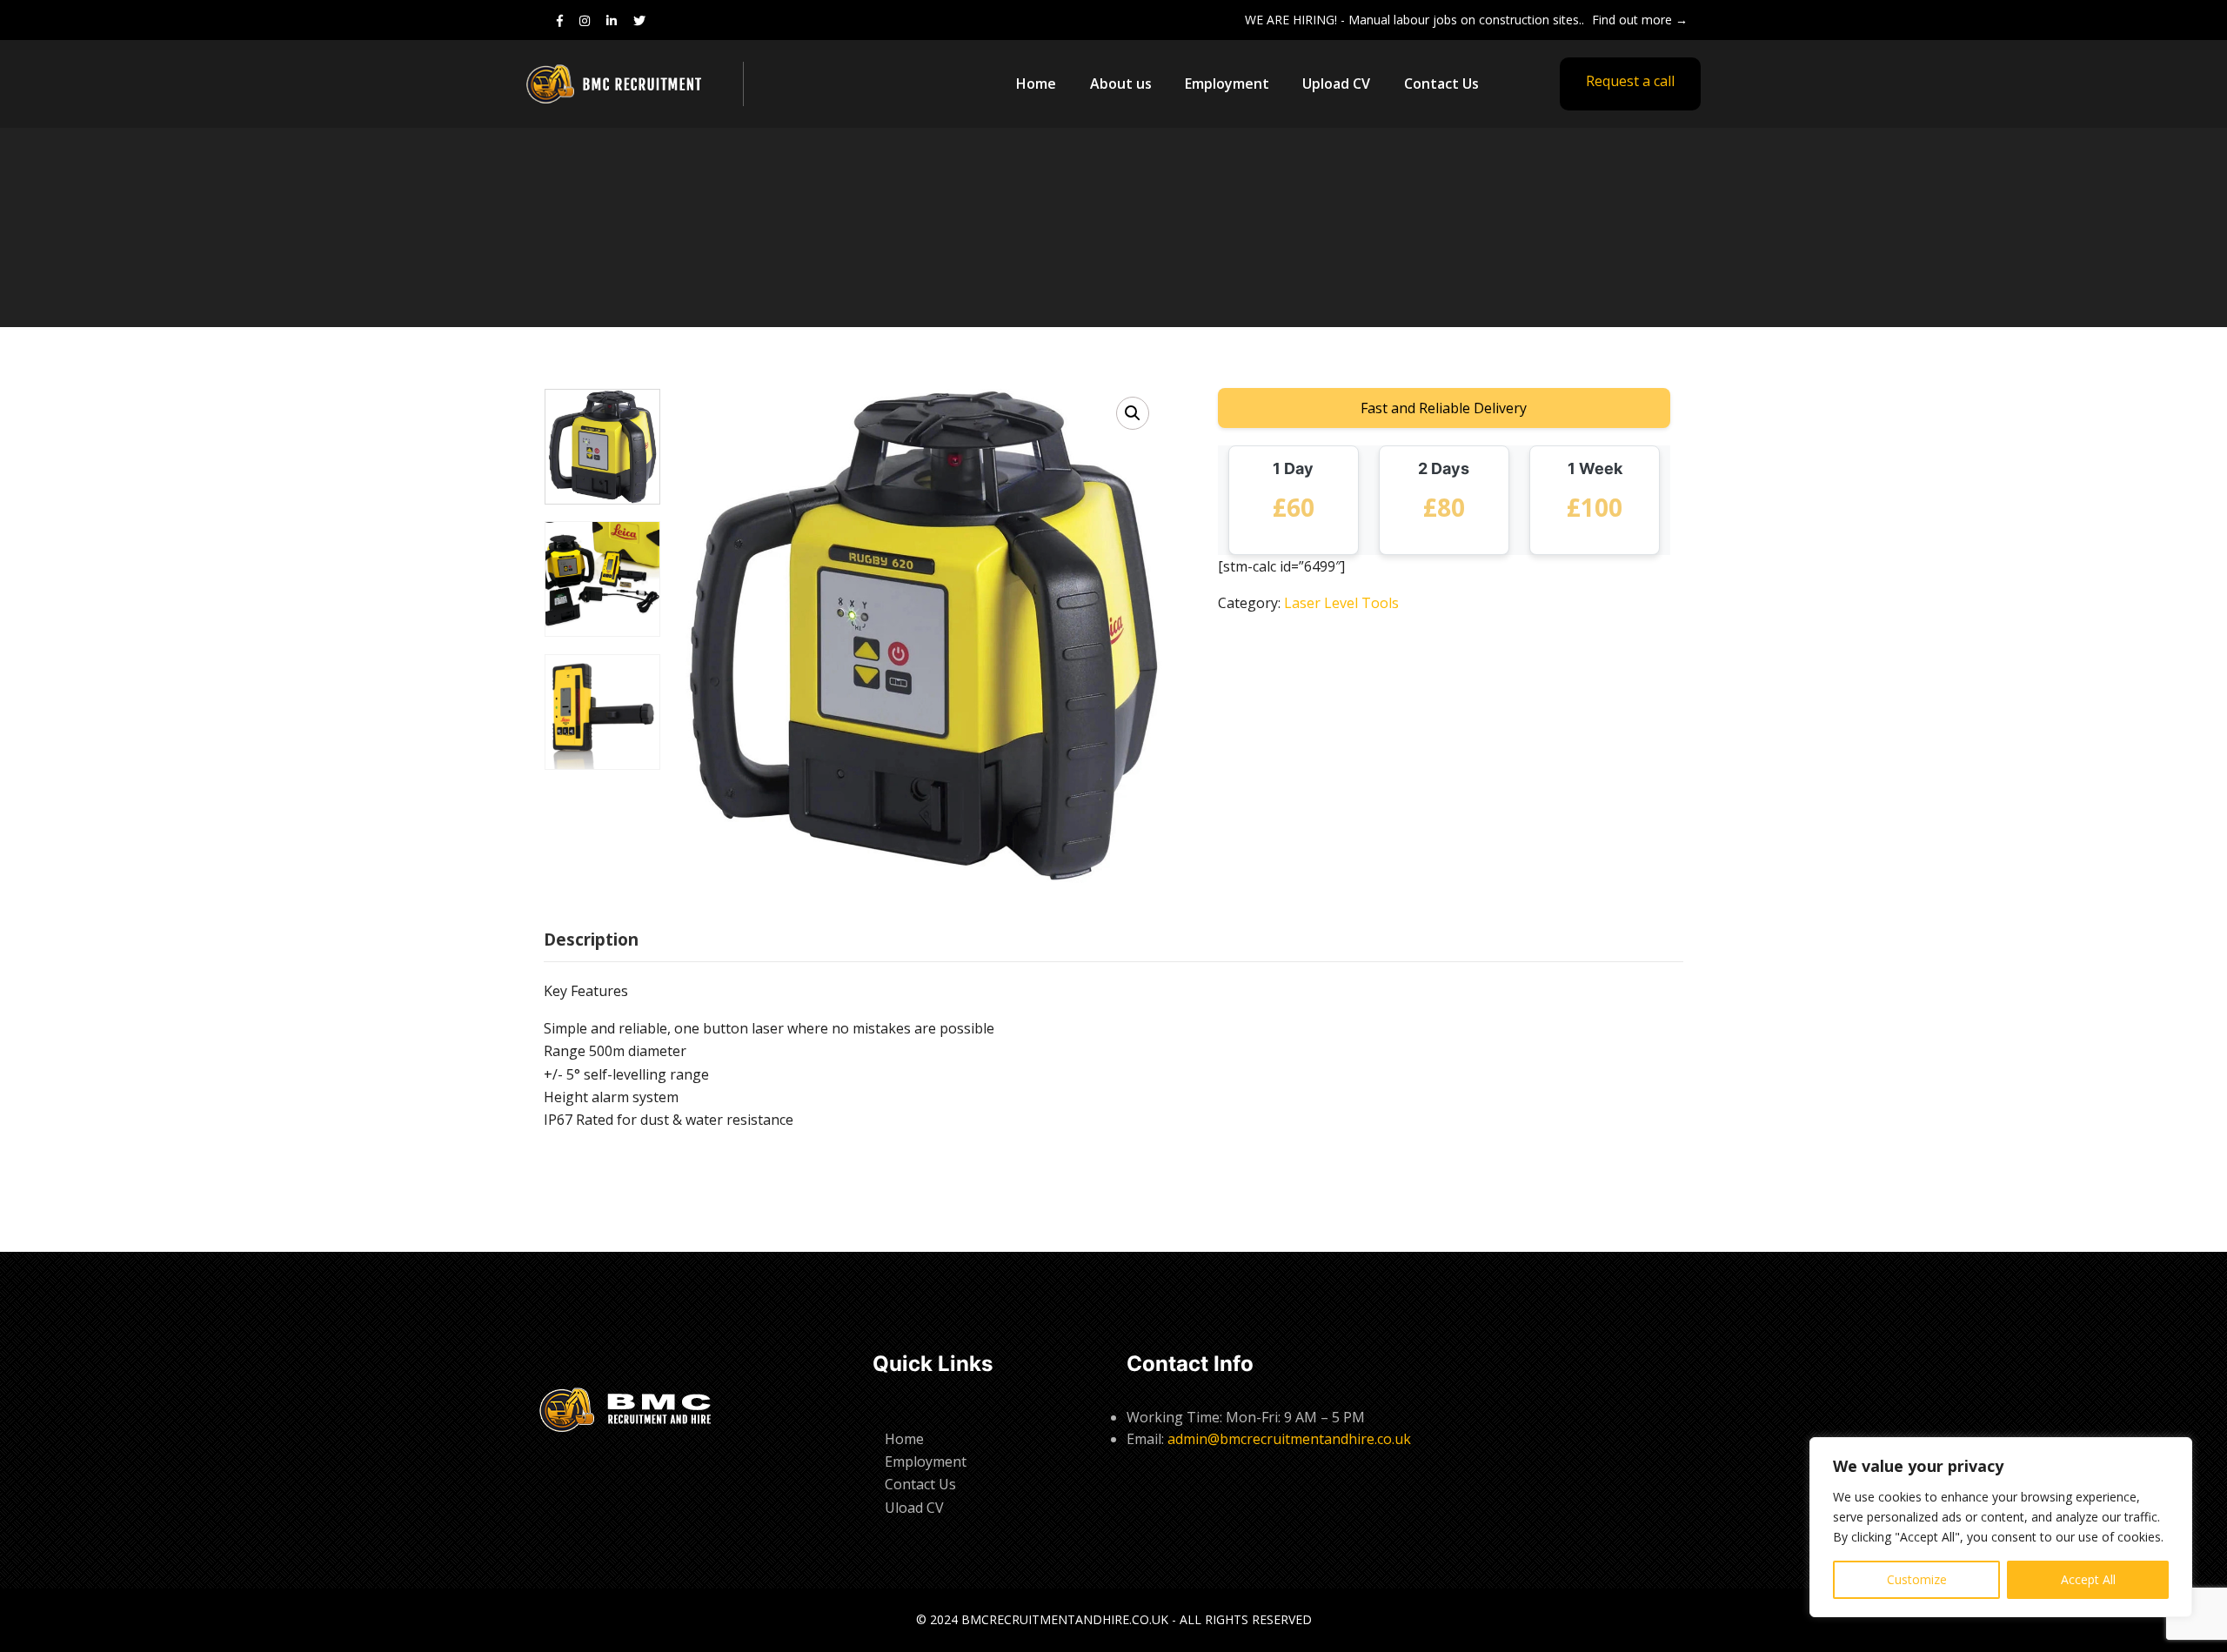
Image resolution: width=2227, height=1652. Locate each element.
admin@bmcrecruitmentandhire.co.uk (1289, 1439)
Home (1036, 84)
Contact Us (1441, 84)
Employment (1227, 84)
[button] (1133, 413)
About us (1121, 84)
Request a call (1630, 81)
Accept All (2088, 1579)
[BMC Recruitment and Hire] (631, 84)
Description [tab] (591, 940)
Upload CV (1336, 84)
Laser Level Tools (1341, 603)
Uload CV (914, 1508)
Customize (1917, 1579)
